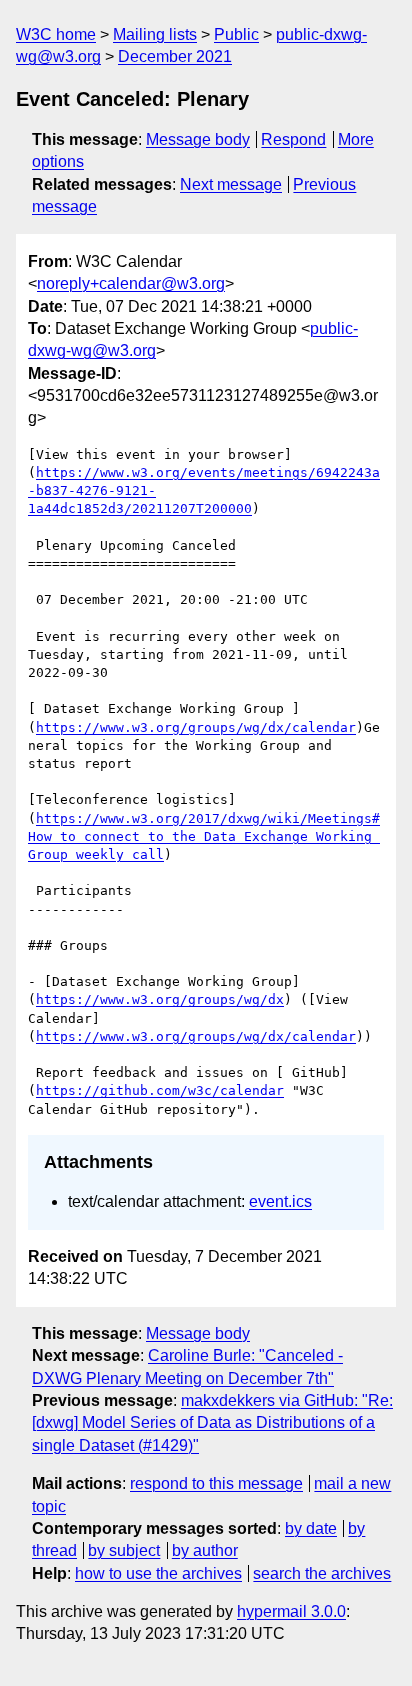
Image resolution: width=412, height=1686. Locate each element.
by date (311, 1528)
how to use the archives (158, 1573)
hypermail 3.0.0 (291, 1611)
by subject (124, 1550)
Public (236, 34)
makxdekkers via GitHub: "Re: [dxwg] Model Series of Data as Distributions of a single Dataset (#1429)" (212, 1423)
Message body (198, 139)
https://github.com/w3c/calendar (160, 1090)
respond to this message (216, 1483)
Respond (293, 139)
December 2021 (175, 56)
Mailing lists (155, 34)
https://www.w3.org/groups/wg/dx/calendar (196, 727)
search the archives (322, 1573)
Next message (231, 184)
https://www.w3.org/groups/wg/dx (160, 999)
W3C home (56, 34)
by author (205, 1550)
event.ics (280, 1201)
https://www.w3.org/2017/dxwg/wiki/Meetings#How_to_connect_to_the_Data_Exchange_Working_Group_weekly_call (204, 836)
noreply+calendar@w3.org (131, 283)
